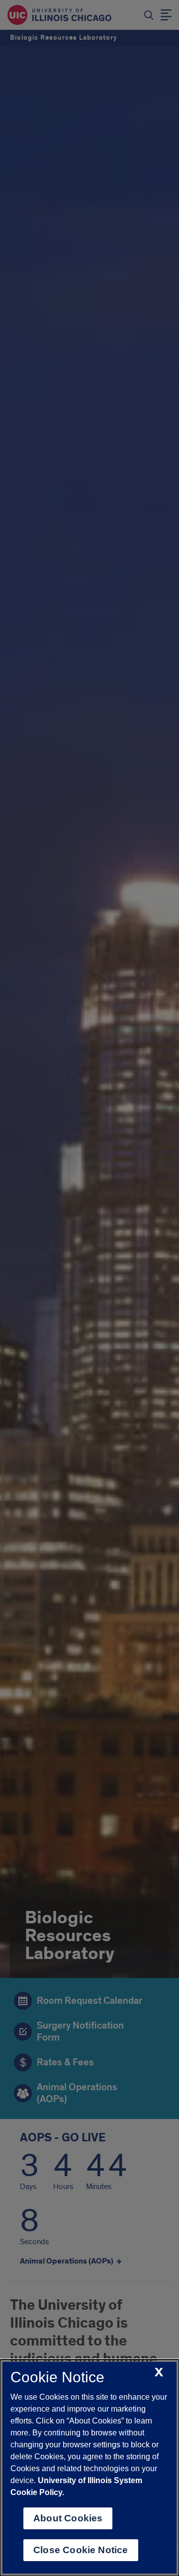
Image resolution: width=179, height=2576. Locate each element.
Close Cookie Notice (81, 2550)
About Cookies (68, 2518)
